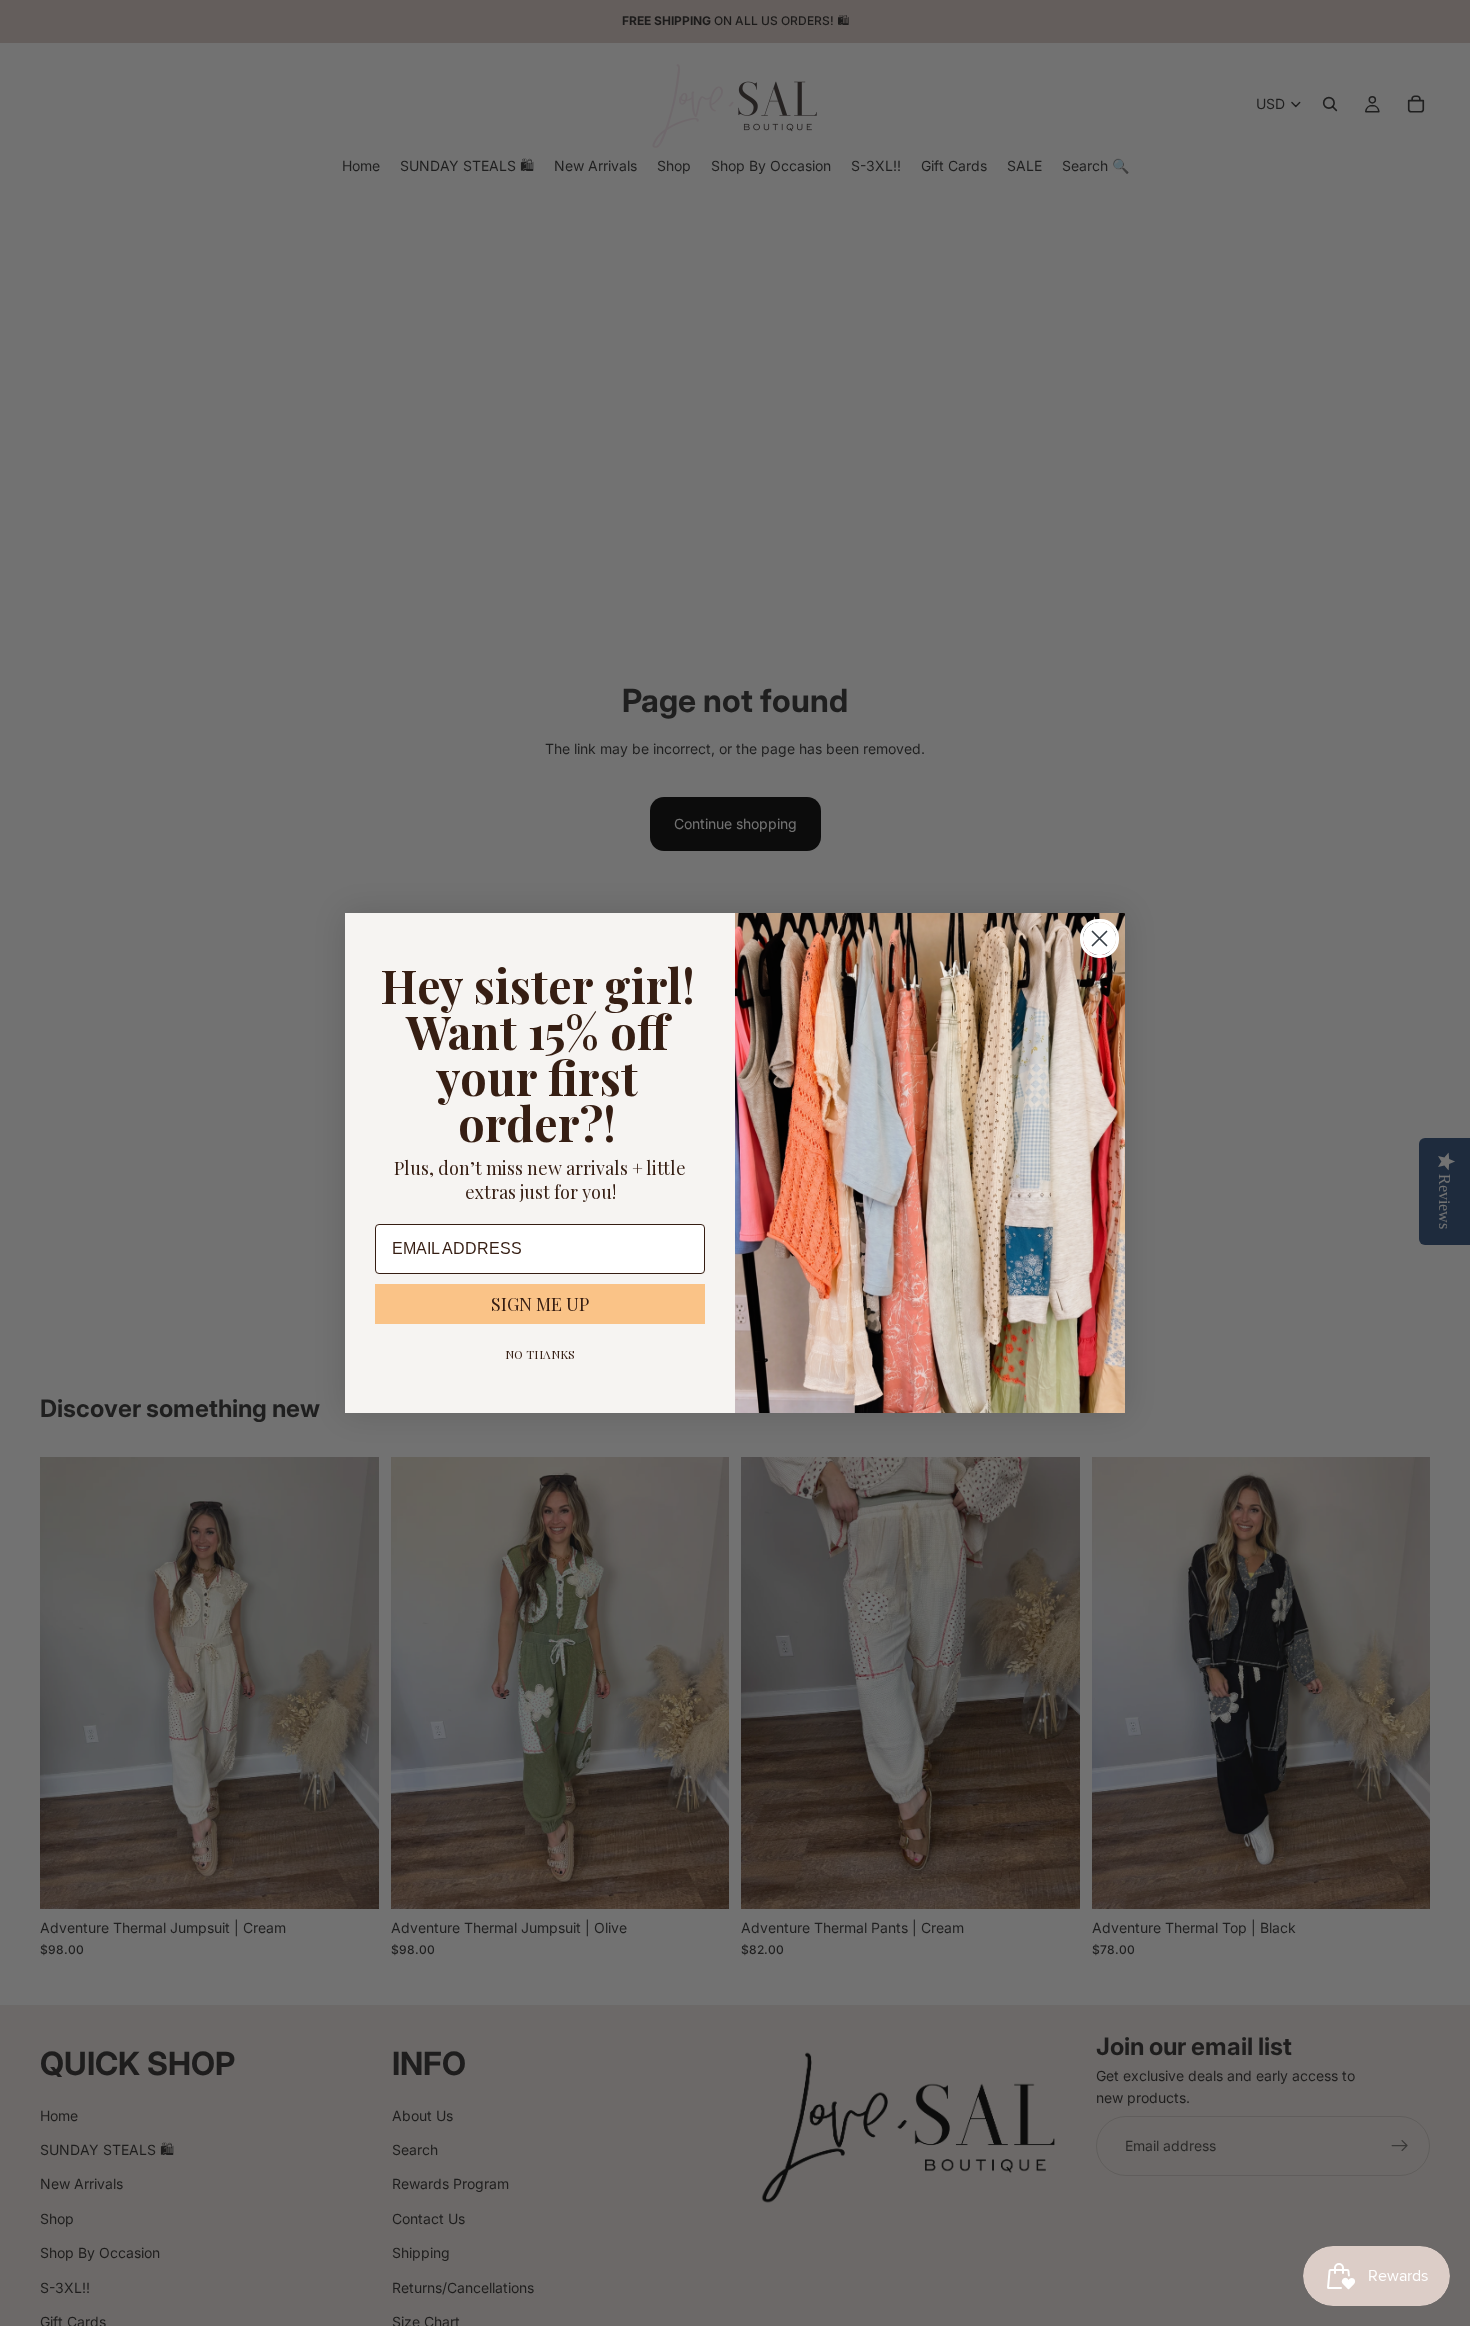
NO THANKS (540, 1354)
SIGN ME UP (540, 1304)
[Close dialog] (1099, 938)
